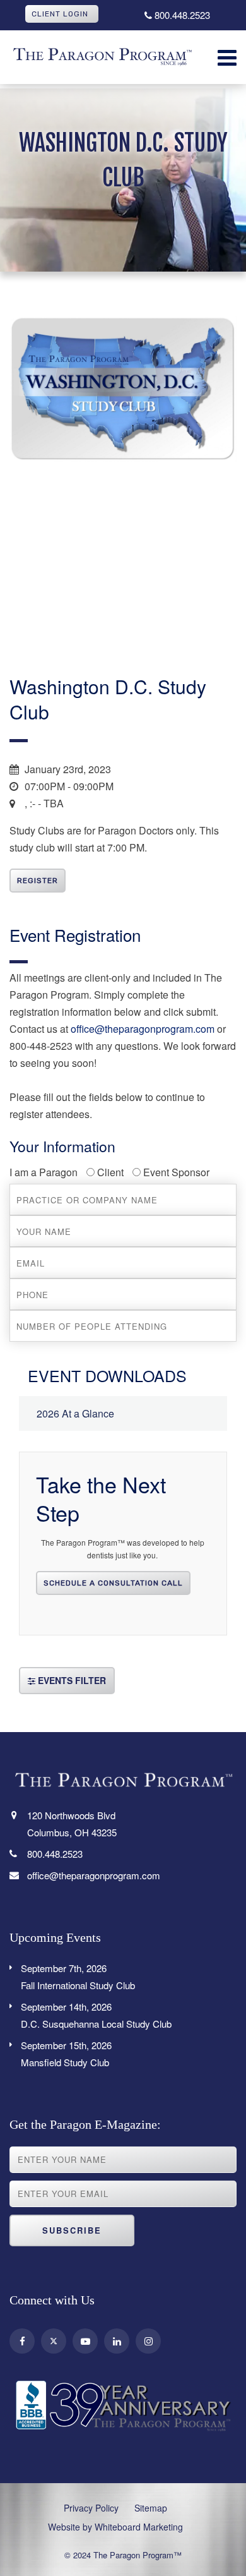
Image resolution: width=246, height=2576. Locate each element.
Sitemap (151, 2508)
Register (38, 881)
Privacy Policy (91, 2508)
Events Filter (71, 1680)
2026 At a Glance (75, 1413)
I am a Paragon (44, 1172)
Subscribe (72, 2230)
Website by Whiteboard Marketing (115, 2527)
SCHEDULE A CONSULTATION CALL (113, 1583)
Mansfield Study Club (66, 2054)
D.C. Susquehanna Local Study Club (96, 2015)
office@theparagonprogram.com (143, 1029)
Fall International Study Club (78, 1977)
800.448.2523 (181, 15)
